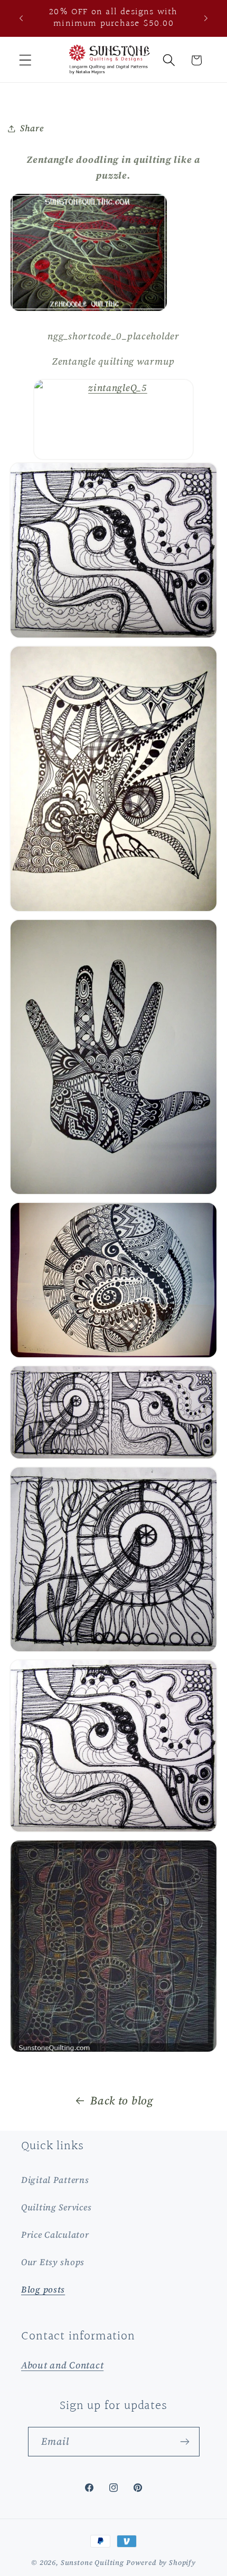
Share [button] (32, 128)
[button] (26, 60)
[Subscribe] (185, 2442)
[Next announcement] (206, 18)
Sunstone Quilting (92, 2562)
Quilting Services (56, 2207)
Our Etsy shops (53, 2262)
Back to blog (122, 2100)
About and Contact (62, 2365)
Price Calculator (55, 2235)
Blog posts (43, 2290)
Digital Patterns (55, 2180)
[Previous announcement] (21, 18)
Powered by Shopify (161, 2562)
